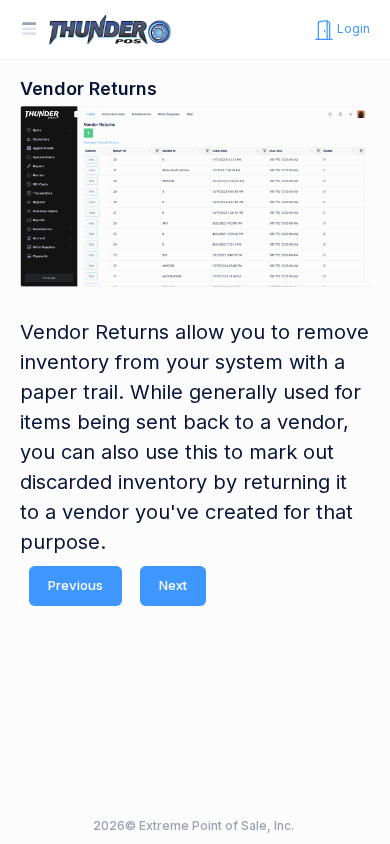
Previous (75, 585)
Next (173, 585)
